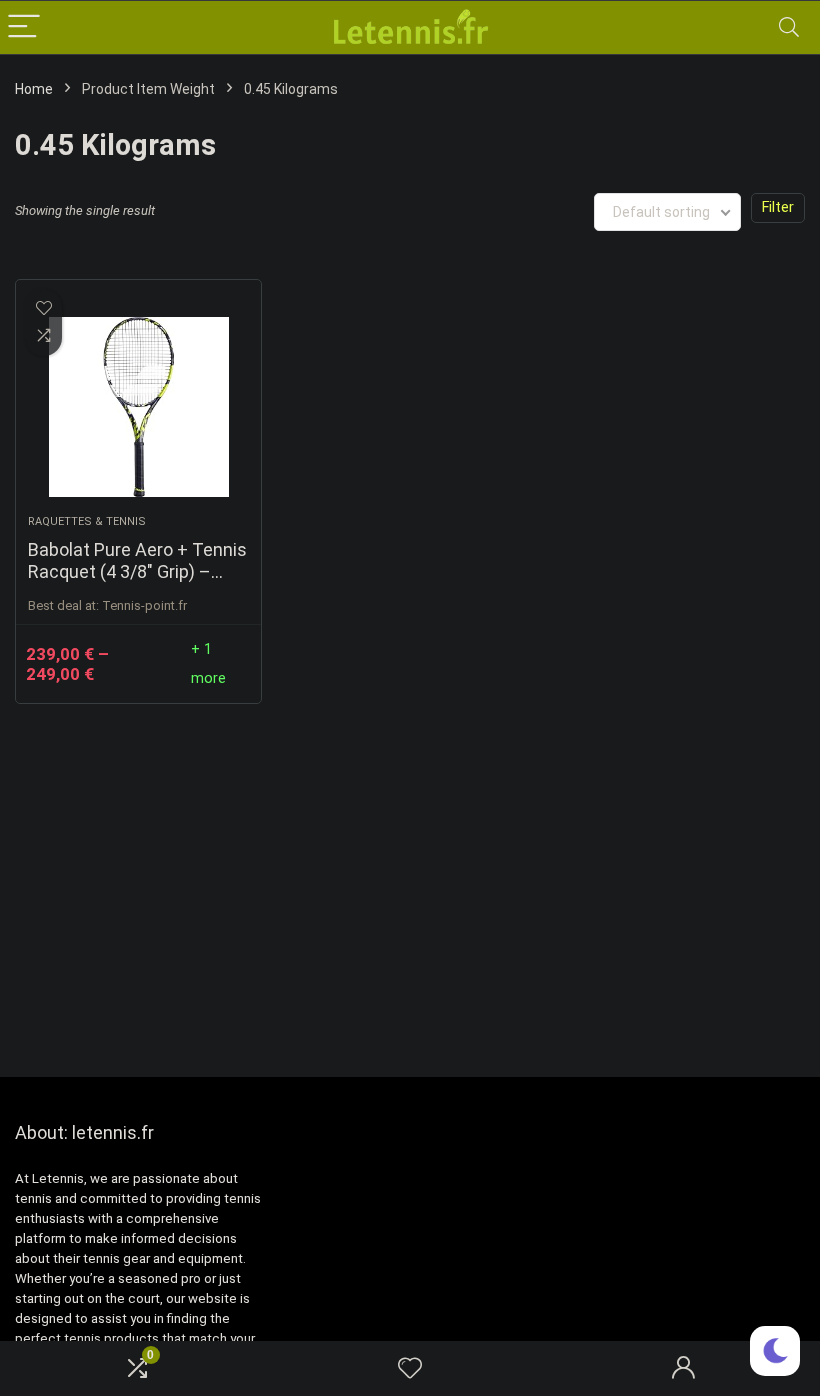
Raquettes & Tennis (87, 521)
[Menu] (24, 27)
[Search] (789, 27)
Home (34, 89)
